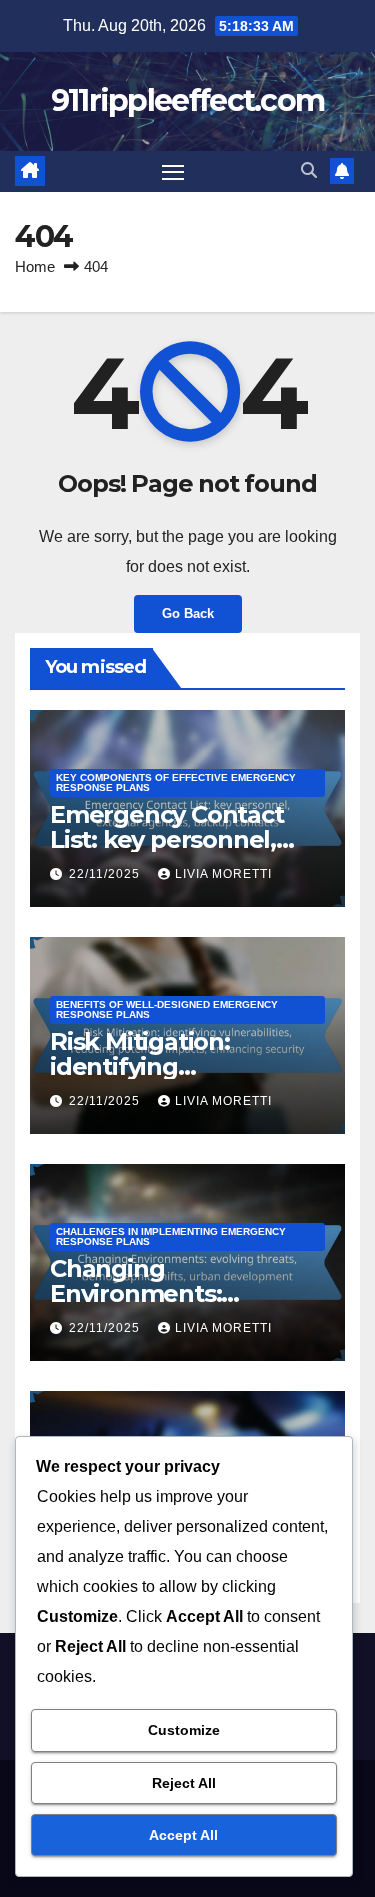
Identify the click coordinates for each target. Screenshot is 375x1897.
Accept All (183, 1835)
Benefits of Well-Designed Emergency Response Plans (167, 1009)
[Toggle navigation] (173, 172)
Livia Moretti (223, 874)
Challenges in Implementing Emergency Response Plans (171, 1236)
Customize (184, 1730)
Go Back (188, 613)
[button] (309, 170)
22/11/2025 (106, 874)
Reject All (184, 1783)
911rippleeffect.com (188, 100)
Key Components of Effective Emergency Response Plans (176, 782)
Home (35, 266)
